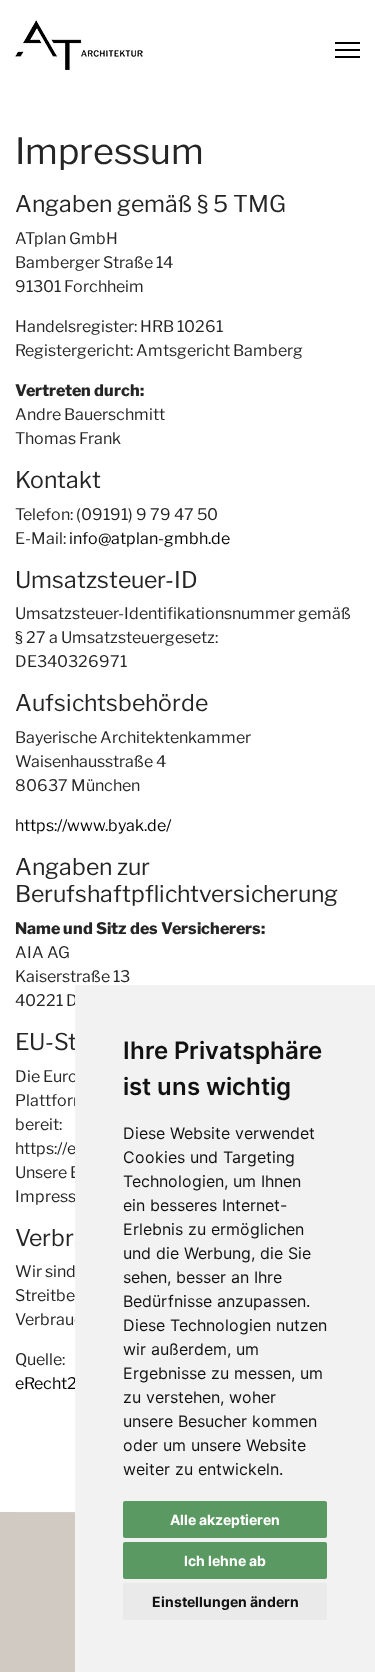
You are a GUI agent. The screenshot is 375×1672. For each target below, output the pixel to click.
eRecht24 (51, 1383)
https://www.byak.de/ (93, 825)
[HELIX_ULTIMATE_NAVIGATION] (347, 50)
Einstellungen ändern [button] (225, 1601)
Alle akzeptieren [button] (225, 1519)
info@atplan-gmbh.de (149, 538)
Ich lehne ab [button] (225, 1560)
